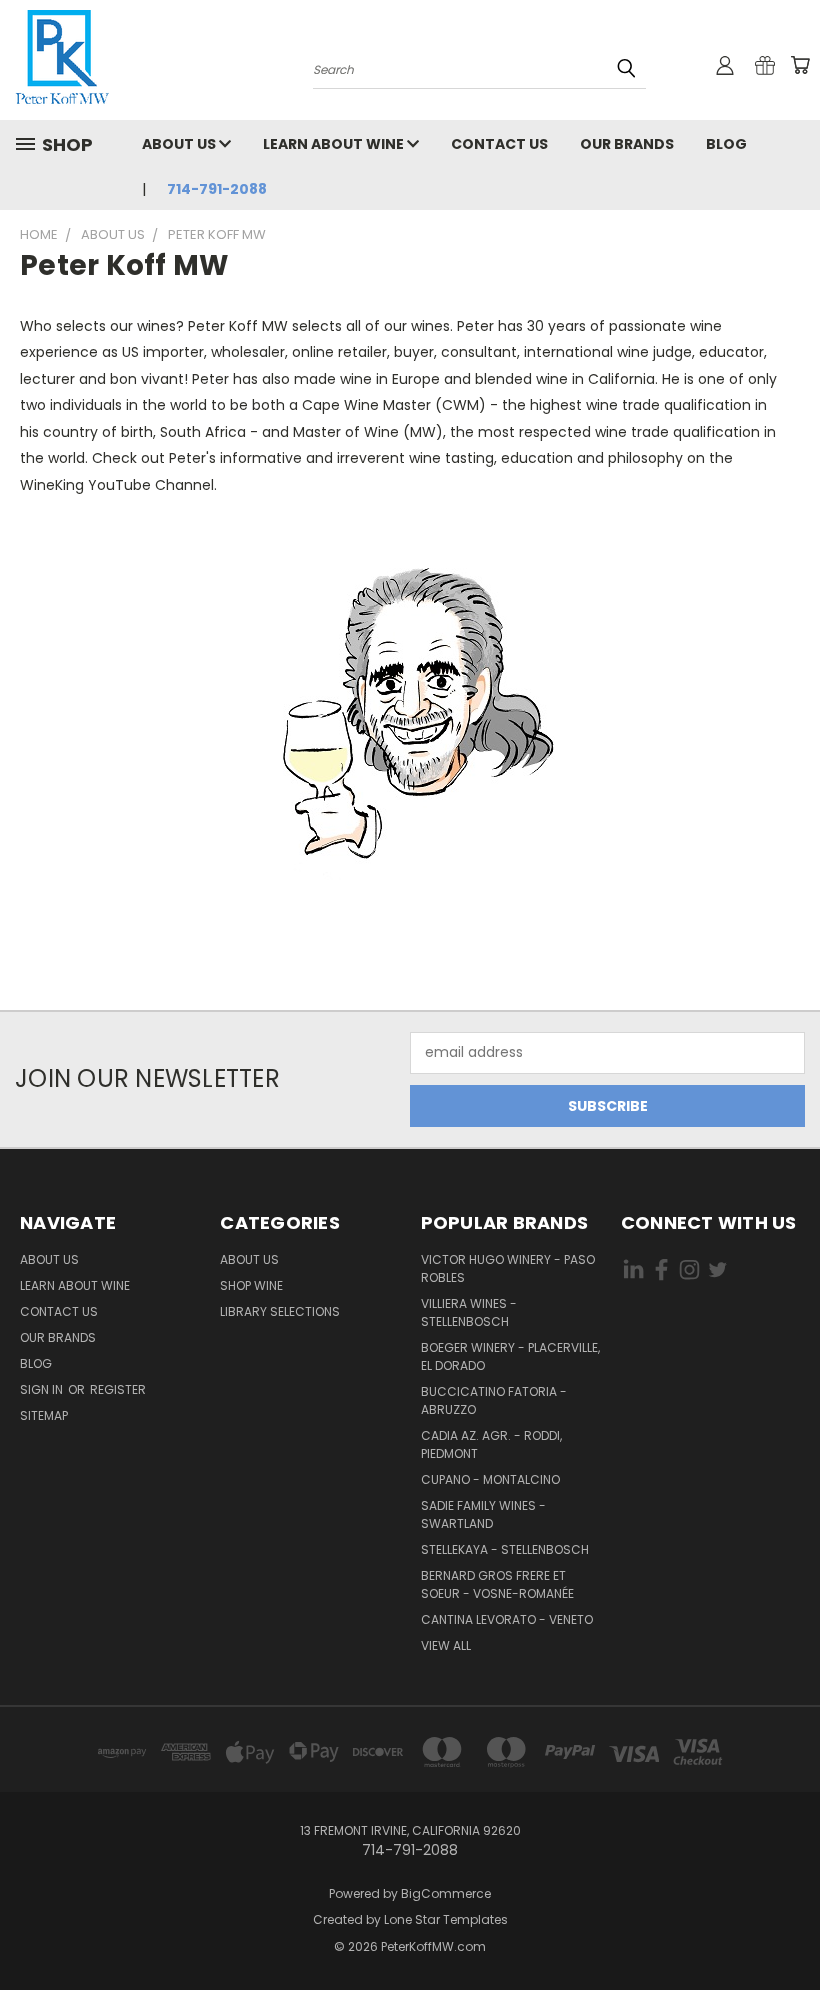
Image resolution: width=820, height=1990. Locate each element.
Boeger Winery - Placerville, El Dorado (510, 1356)
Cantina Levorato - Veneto (507, 1619)
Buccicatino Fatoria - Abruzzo (494, 1400)
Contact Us (499, 144)
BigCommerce (446, 1893)
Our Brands (627, 144)
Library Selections (280, 1311)
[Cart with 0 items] (800, 65)
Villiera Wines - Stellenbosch (469, 1312)
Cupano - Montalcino (490, 1479)
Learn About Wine (335, 144)
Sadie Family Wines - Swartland (483, 1514)
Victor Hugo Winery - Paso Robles (508, 1268)
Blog (726, 144)
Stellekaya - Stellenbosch (505, 1549)
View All (446, 1645)
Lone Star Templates (446, 1919)
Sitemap (44, 1415)
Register (118, 1389)
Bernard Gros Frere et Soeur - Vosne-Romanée (497, 1584)
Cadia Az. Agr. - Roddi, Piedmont (491, 1444)
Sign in (43, 1389)
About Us (180, 144)
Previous (789, 1927)
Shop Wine (251, 1285)
